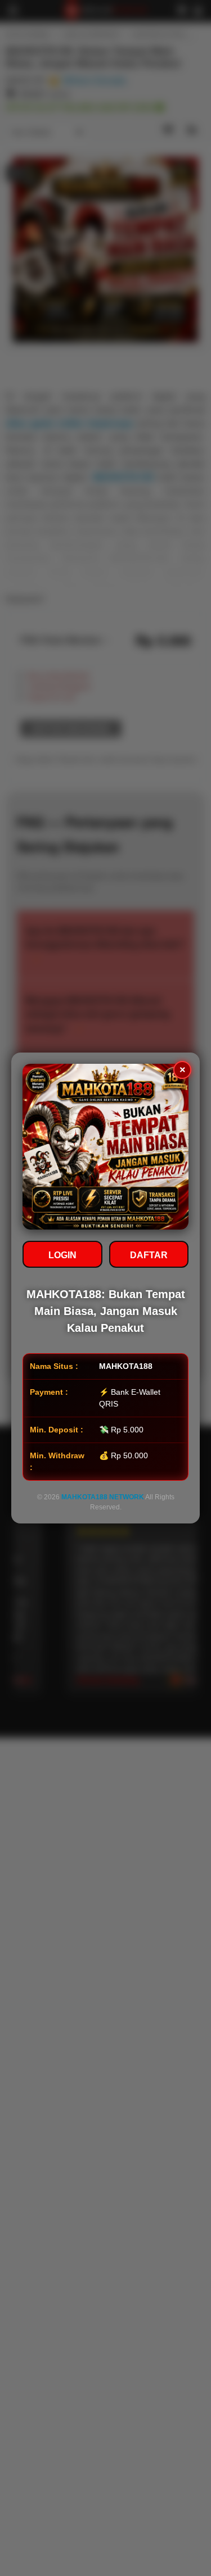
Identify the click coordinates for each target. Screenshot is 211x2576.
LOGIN (62, 1255)
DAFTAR (149, 1255)
